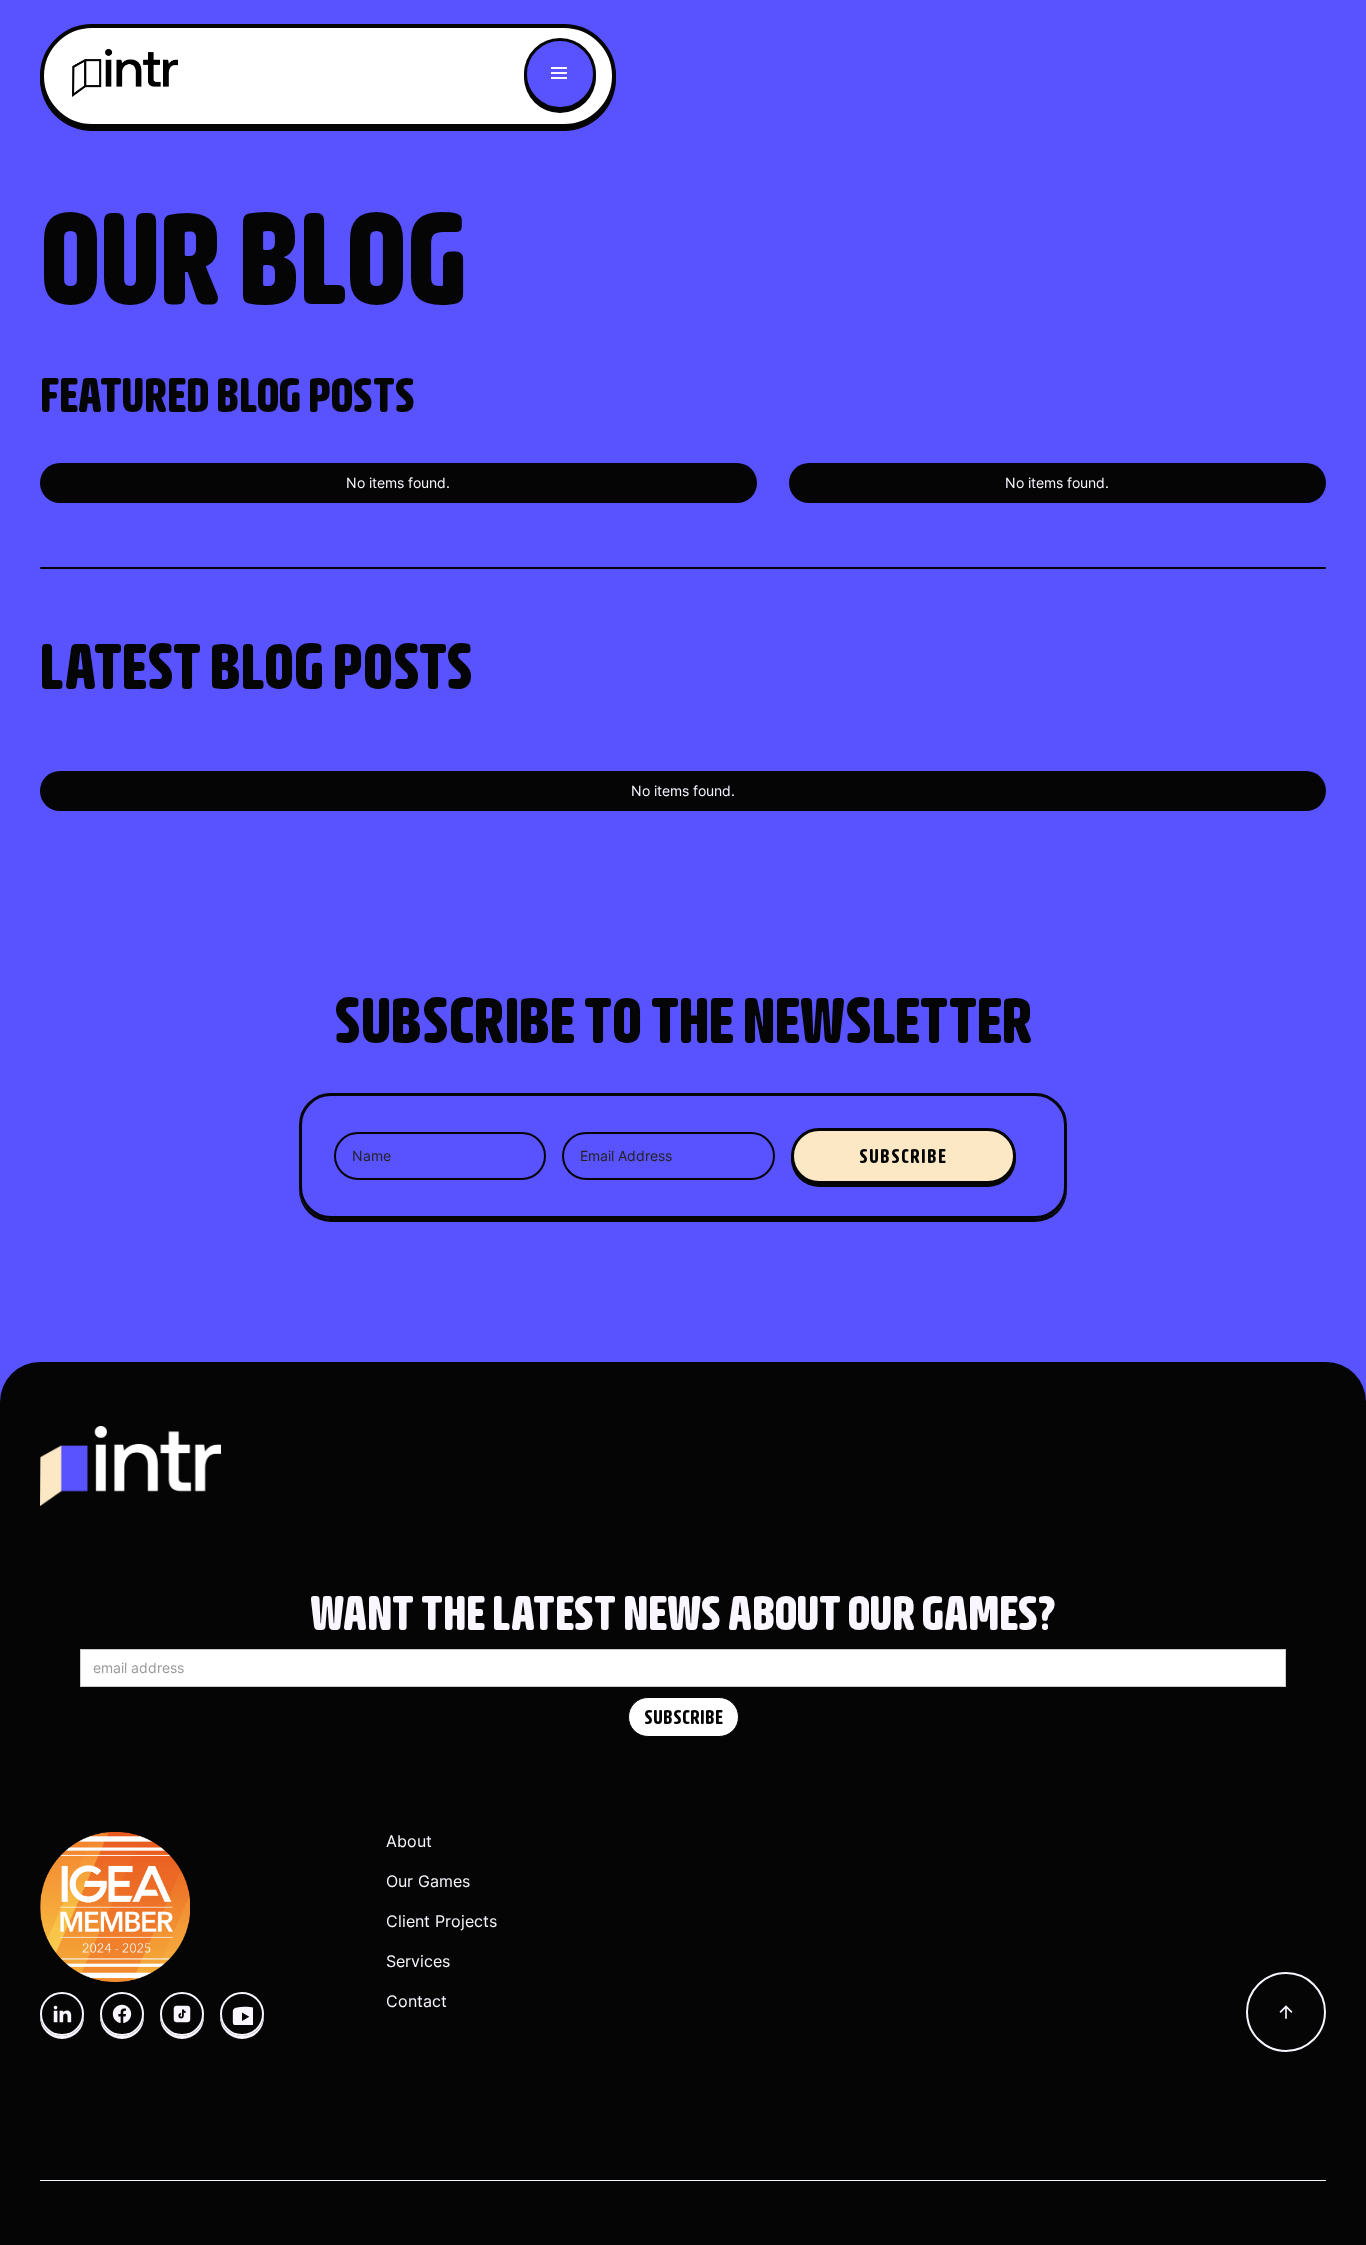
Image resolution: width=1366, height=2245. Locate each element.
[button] (560, 74)
